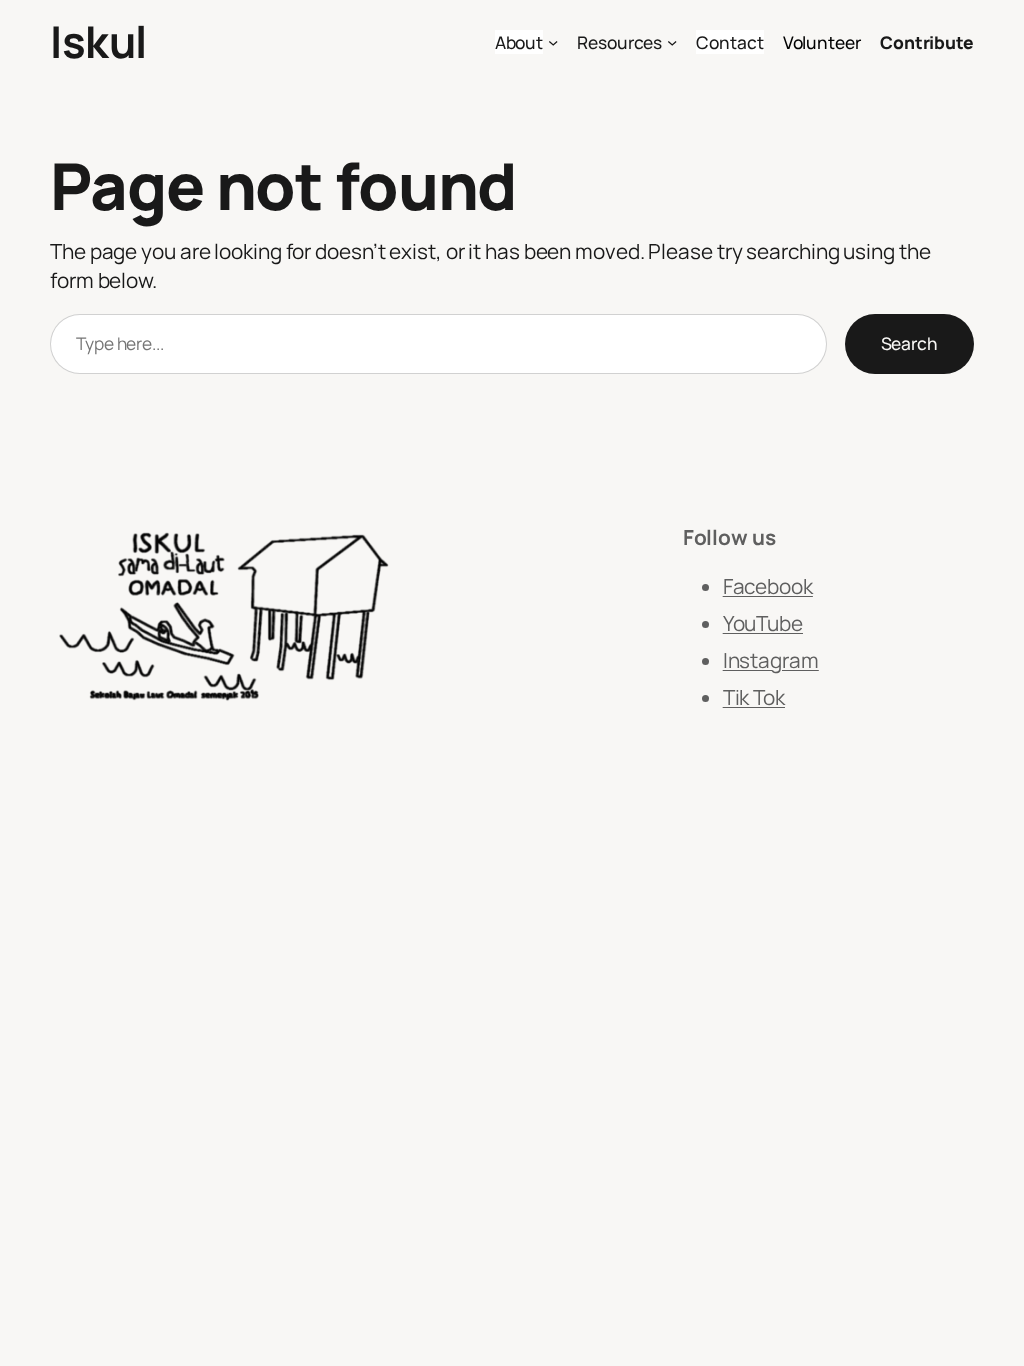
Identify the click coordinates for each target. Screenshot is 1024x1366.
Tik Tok (754, 697)
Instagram (771, 660)
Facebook (768, 586)
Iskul (98, 41)
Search (909, 343)
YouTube (763, 623)
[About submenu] (553, 42)
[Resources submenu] (672, 42)
